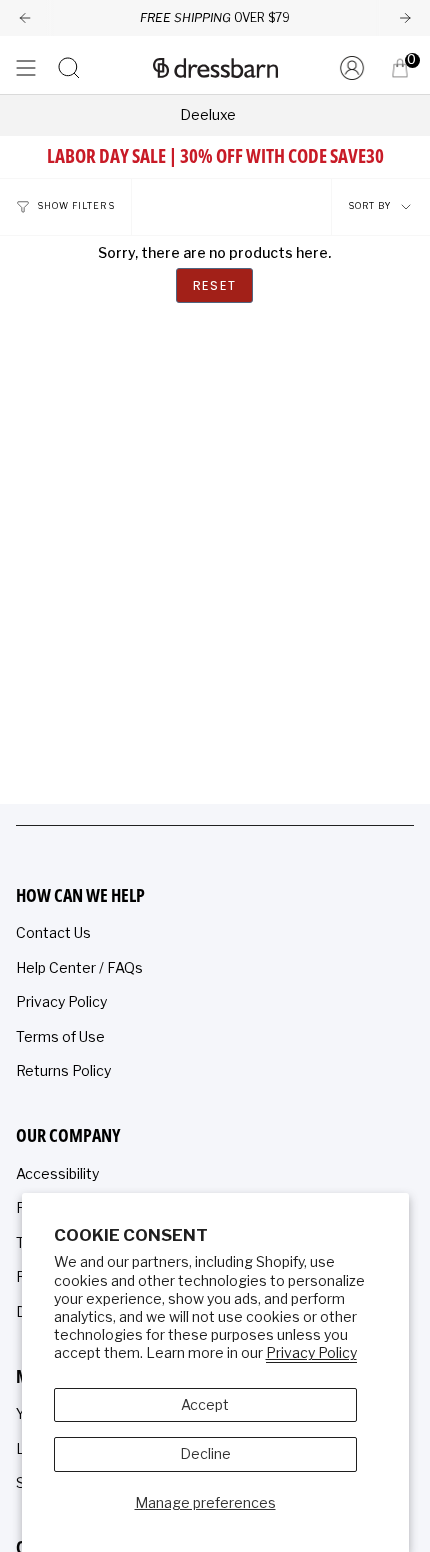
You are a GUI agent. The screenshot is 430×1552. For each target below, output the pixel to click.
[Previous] (25, 18)
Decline (205, 1453)
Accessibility (57, 1173)
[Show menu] (26, 68)
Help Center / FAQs (79, 967)
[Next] (405, 18)
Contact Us (53, 932)
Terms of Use (60, 1036)
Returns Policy (63, 1070)
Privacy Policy (311, 1352)
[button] (69, 68)
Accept (205, 1404)
